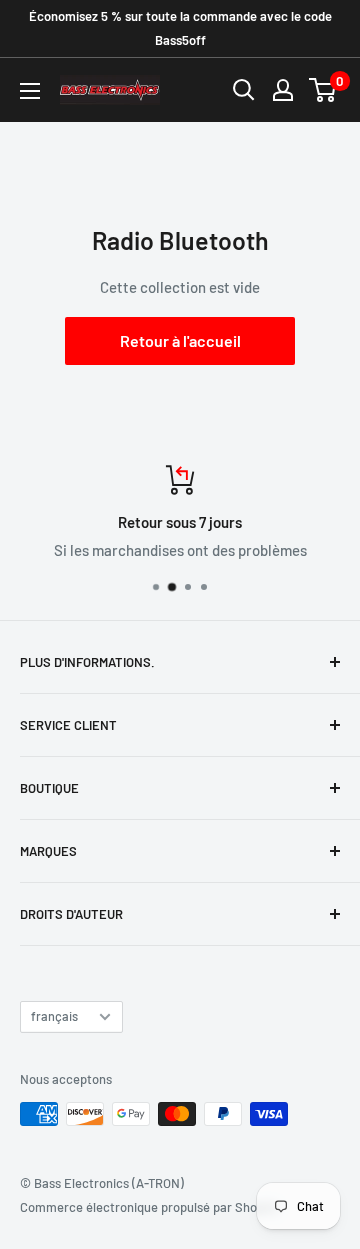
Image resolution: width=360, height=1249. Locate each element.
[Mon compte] (283, 90)
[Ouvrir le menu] (30, 91)
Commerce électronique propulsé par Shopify (149, 1207)
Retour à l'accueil (180, 340)
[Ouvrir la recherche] (244, 90)
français (54, 1016)
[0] (323, 90)
